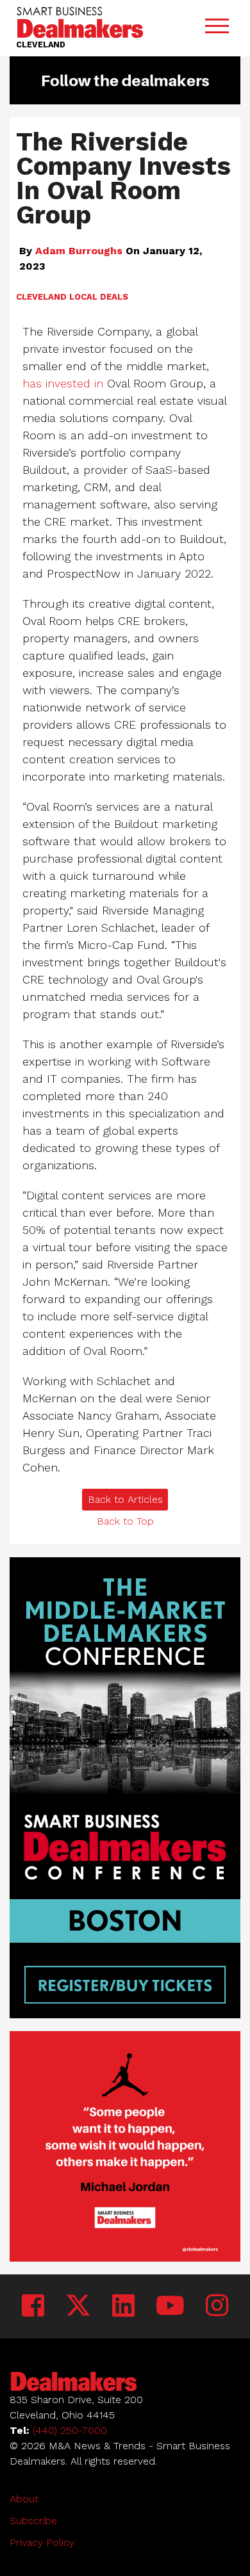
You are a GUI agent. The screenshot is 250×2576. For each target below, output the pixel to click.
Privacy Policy (42, 2542)
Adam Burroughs (79, 251)
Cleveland (41, 297)
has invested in (63, 383)
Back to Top (125, 1521)
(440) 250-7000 (70, 2430)
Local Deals (99, 297)
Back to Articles (125, 1499)
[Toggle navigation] (217, 28)
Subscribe (33, 2521)
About (24, 2499)
